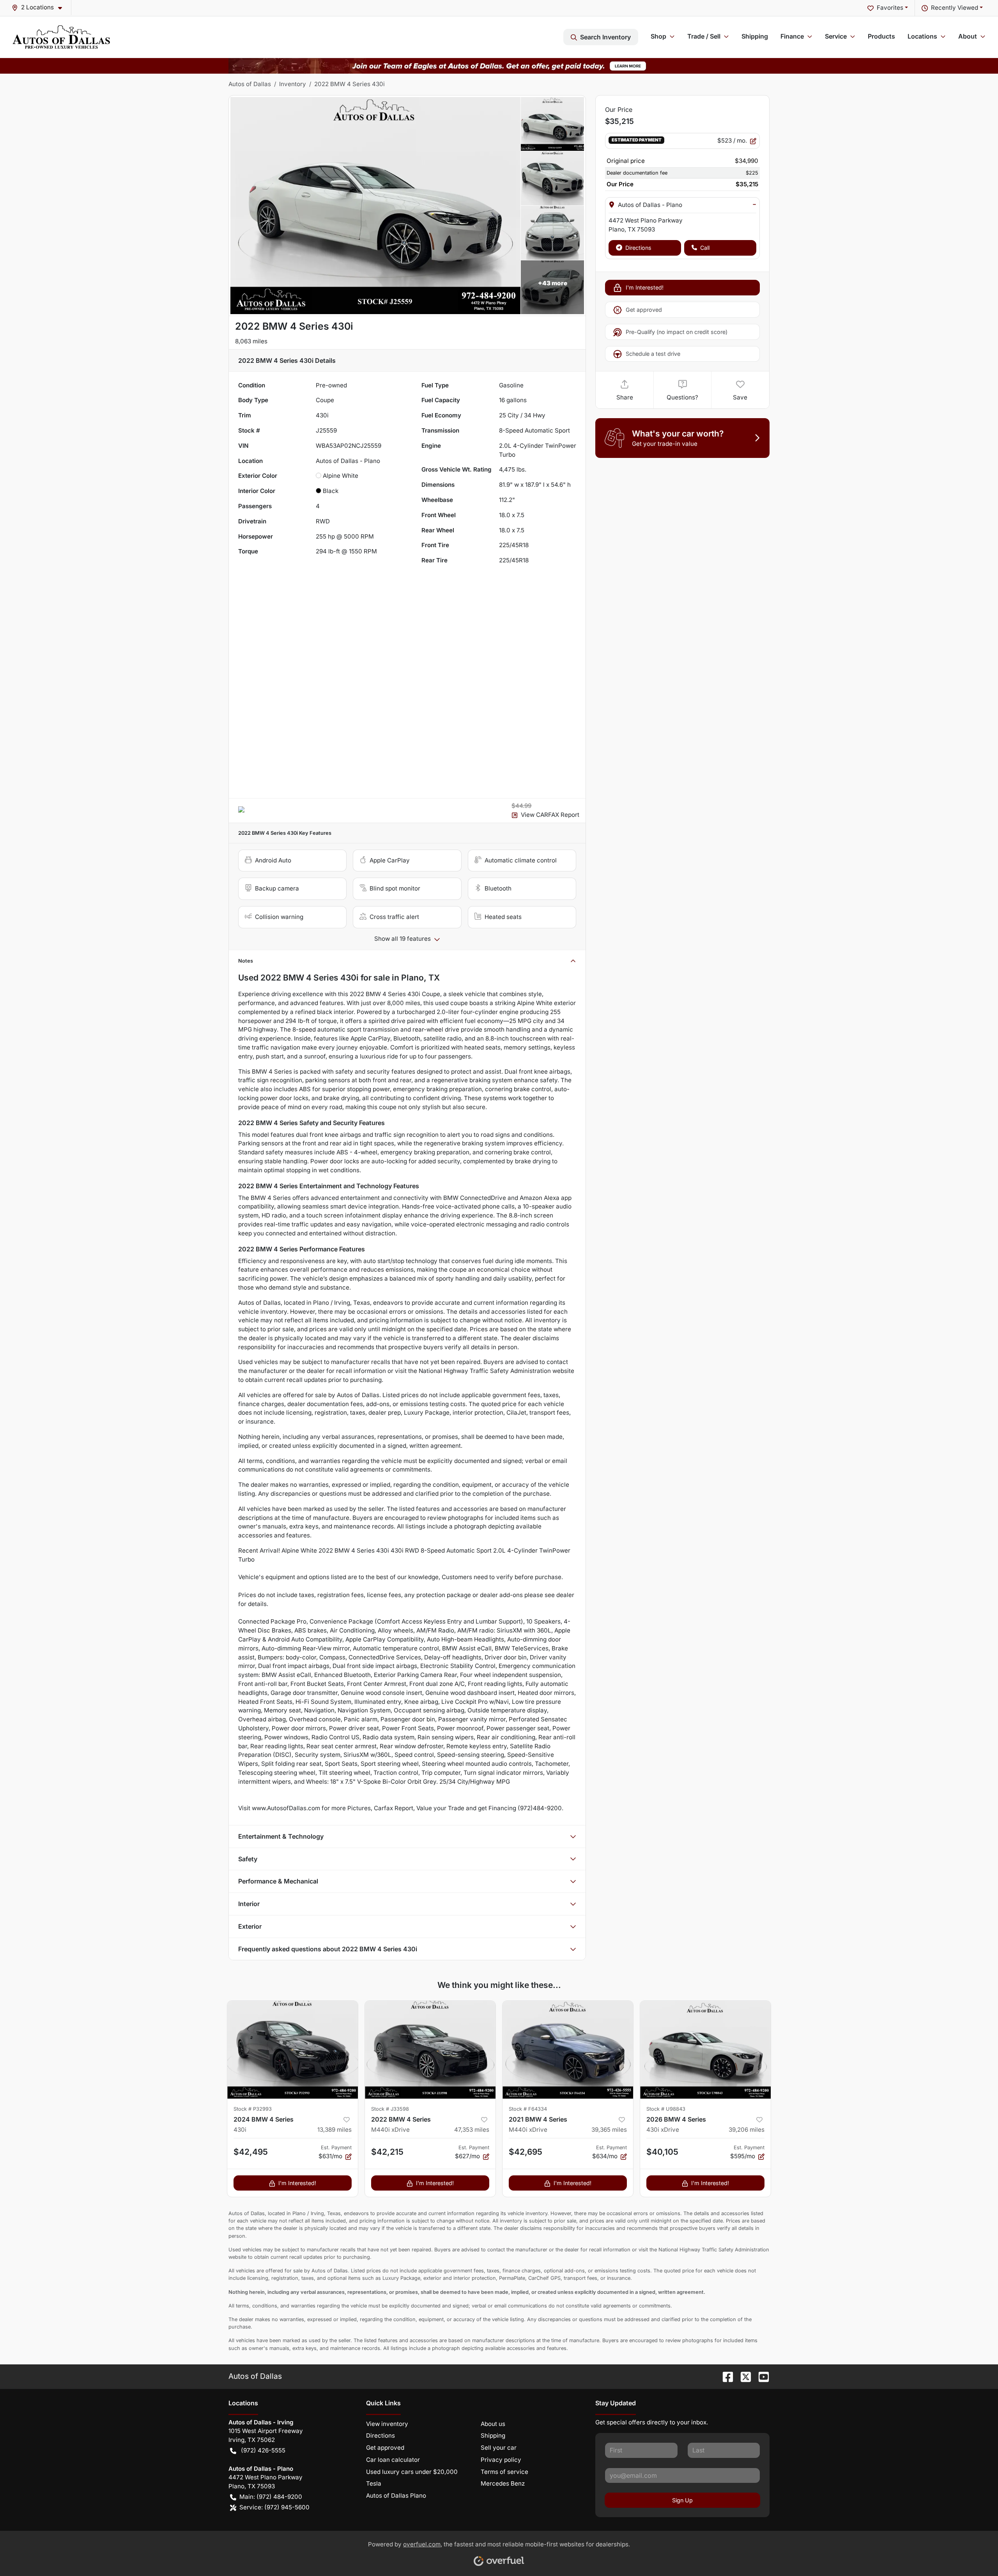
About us (493, 2424)
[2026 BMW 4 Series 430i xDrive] (705, 2050)
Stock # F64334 (528, 2109)
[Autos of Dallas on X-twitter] (743, 2376)
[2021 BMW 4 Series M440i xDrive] (568, 2050)
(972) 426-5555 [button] (263, 2450)
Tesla (374, 2483)
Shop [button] (658, 36)
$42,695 (526, 2152)
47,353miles (472, 2130)
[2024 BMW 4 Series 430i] (293, 2050)
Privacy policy (501, 2460)
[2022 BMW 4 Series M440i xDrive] (430, 2050)
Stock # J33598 (390, 2109)
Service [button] (836, 36)
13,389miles (334, 2130)
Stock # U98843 (666, 2109)
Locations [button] (922, 36)
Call (705, 248)
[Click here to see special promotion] (499, 65)
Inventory (293, 84)
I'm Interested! (645, 287)
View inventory (387, 2424)
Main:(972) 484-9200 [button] (271, 2497)
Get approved (644, 310)
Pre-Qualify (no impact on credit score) (677, 332)
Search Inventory (605, 37)
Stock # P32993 (253, 2109)
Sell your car (499, 2448)
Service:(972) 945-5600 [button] (274, 2507)
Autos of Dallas (250, 84)
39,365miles (609, 2130)
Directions (638, 248)
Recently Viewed (955, 8)
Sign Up (682, 2500)
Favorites (890, 8)
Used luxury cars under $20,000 (412, 2472)
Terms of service (504, 2472)
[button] (40, 8)
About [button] (968, 36)
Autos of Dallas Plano (396, 2496)
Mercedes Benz (503, 2483)
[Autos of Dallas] (61, 37)
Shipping (755, 36)
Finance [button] (792, 36)
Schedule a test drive (653, 354)
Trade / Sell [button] (704, 36)
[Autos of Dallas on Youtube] (761, 2376)
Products (881, 36)
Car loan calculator (393, 2460)
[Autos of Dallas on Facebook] (725, 2376)
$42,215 (387, 2152)
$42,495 (251, 2152)
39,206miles (747, 2130)
